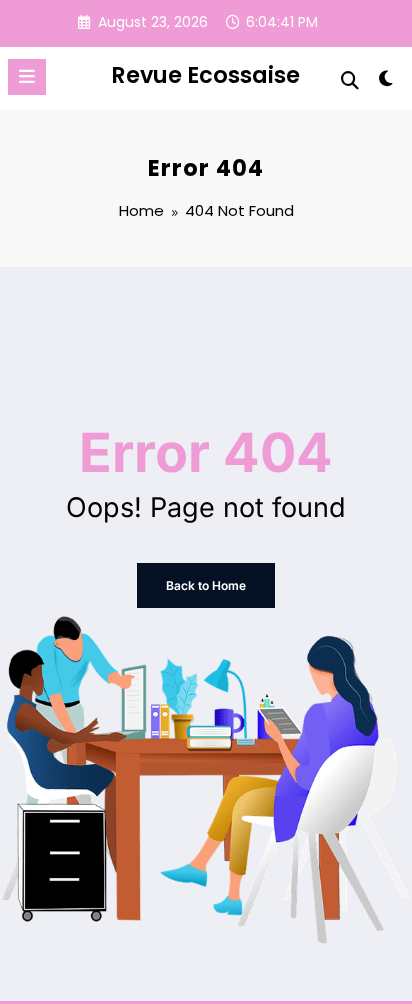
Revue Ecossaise (205, 75)
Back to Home (206, 585)
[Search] (350, 80)
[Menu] (27, 77)
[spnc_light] (386, 82)
